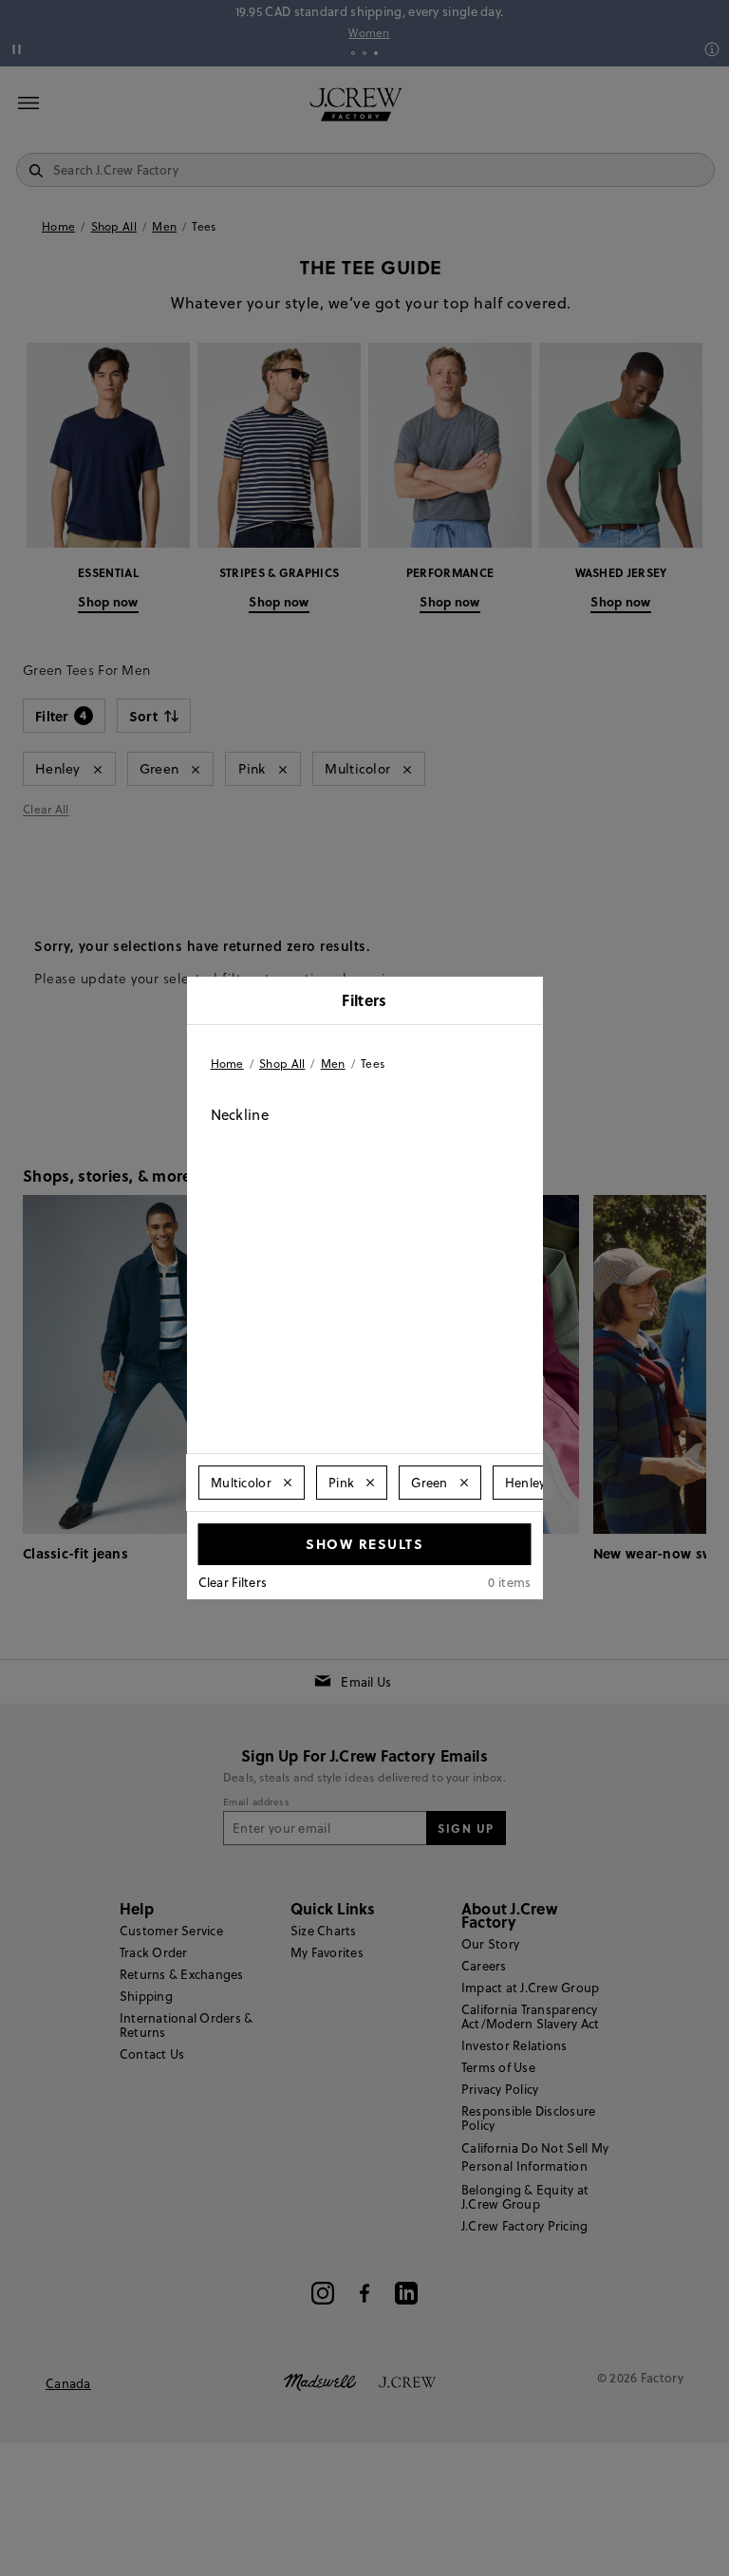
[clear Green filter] (463, 1483)
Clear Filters (233, 1582)
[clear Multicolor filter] (288, 1483)
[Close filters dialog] (522, 1002)
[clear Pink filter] (370, 1483)
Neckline (240, 1115)
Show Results (364, 1543)
